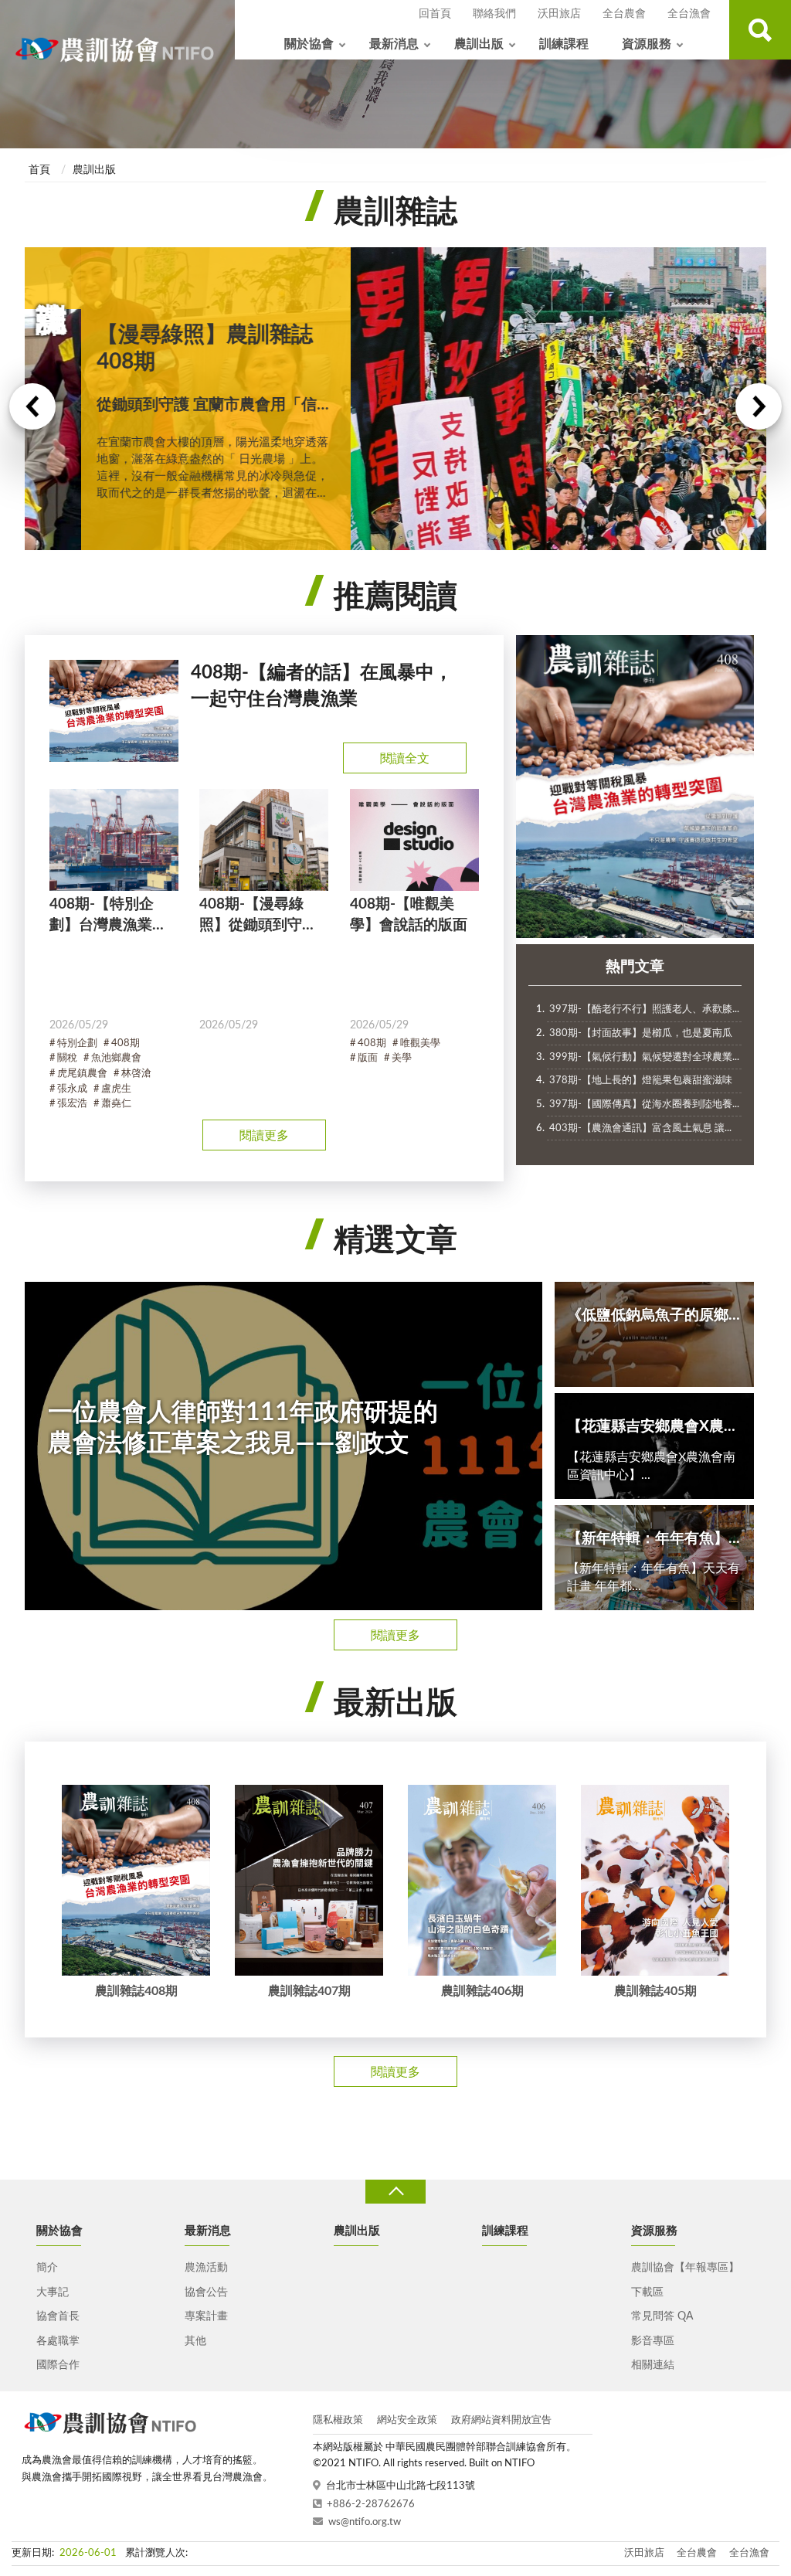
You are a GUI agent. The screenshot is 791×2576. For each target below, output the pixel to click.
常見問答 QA (662, 2316)
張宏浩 (72, 1104)
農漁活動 (206, 2268)
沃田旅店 (559, 14)
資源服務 (647, 44)
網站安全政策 (407, 2420)
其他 (195, 2341)
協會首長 (58, 2316)
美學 (402, 1058)
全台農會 (624, 14)
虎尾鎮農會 (82, 1074)
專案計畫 (206, 2316)
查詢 (760, 30)
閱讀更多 (264, 1136)
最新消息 (394, 44)
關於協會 (309, 44)
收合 (395, 2192)
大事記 (53, 2292)
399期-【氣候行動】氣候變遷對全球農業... (644, 1057)
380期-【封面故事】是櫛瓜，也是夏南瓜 (641, 1033)
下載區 (647, 2292)
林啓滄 (136, 1074)
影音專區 (653, 2341)
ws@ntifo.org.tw (365, 2522)
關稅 (67, 1058)
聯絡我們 (494, 14)
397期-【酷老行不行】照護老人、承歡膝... (644, 1009)
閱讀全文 (405, 759)
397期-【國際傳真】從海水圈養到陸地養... (644, 1104)
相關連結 (653, 2365)
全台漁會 (689, 14)
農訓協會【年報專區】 (685, 2268)
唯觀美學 (420, 1043)
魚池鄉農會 (116, 1058)
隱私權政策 (338, 2420)
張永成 (72, 1089)
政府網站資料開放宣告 (501, 2420)
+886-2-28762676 (371, 2505)
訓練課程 (564, 44)
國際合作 (58, 2365)
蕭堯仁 (116, 1104)
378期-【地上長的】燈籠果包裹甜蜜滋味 (641, 1081)
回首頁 (435, 14)
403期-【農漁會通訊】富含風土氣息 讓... (640, 1128)
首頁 (39, 170)
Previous (32, 406)
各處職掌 (58, 2341)
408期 (126, 1043)
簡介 (47, 2268)
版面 (368, 1058)
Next (759, 406)
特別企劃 (77, 1043)
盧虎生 (116, 1089)
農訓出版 (479, 44)
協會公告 (206, 2292)
